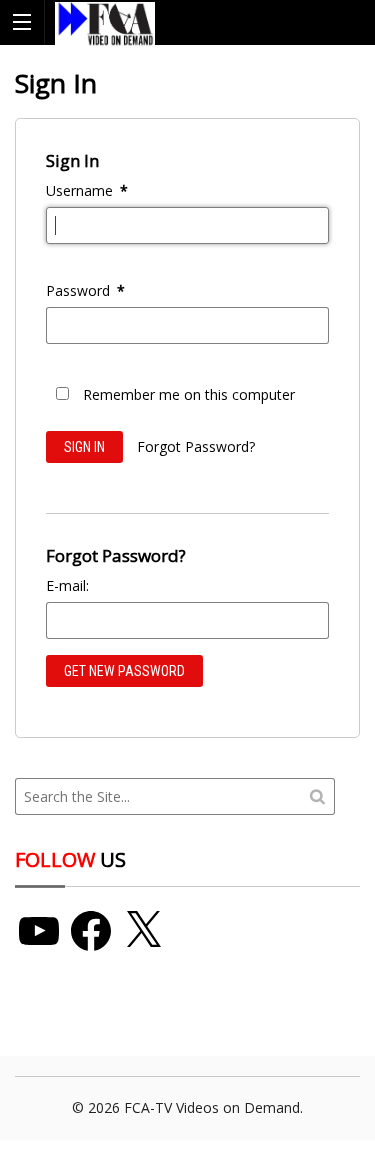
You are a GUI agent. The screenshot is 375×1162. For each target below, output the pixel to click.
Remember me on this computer (189, 394)
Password (85, 290)
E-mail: (67, 585)
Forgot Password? (196, 446)
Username (87, 190)
